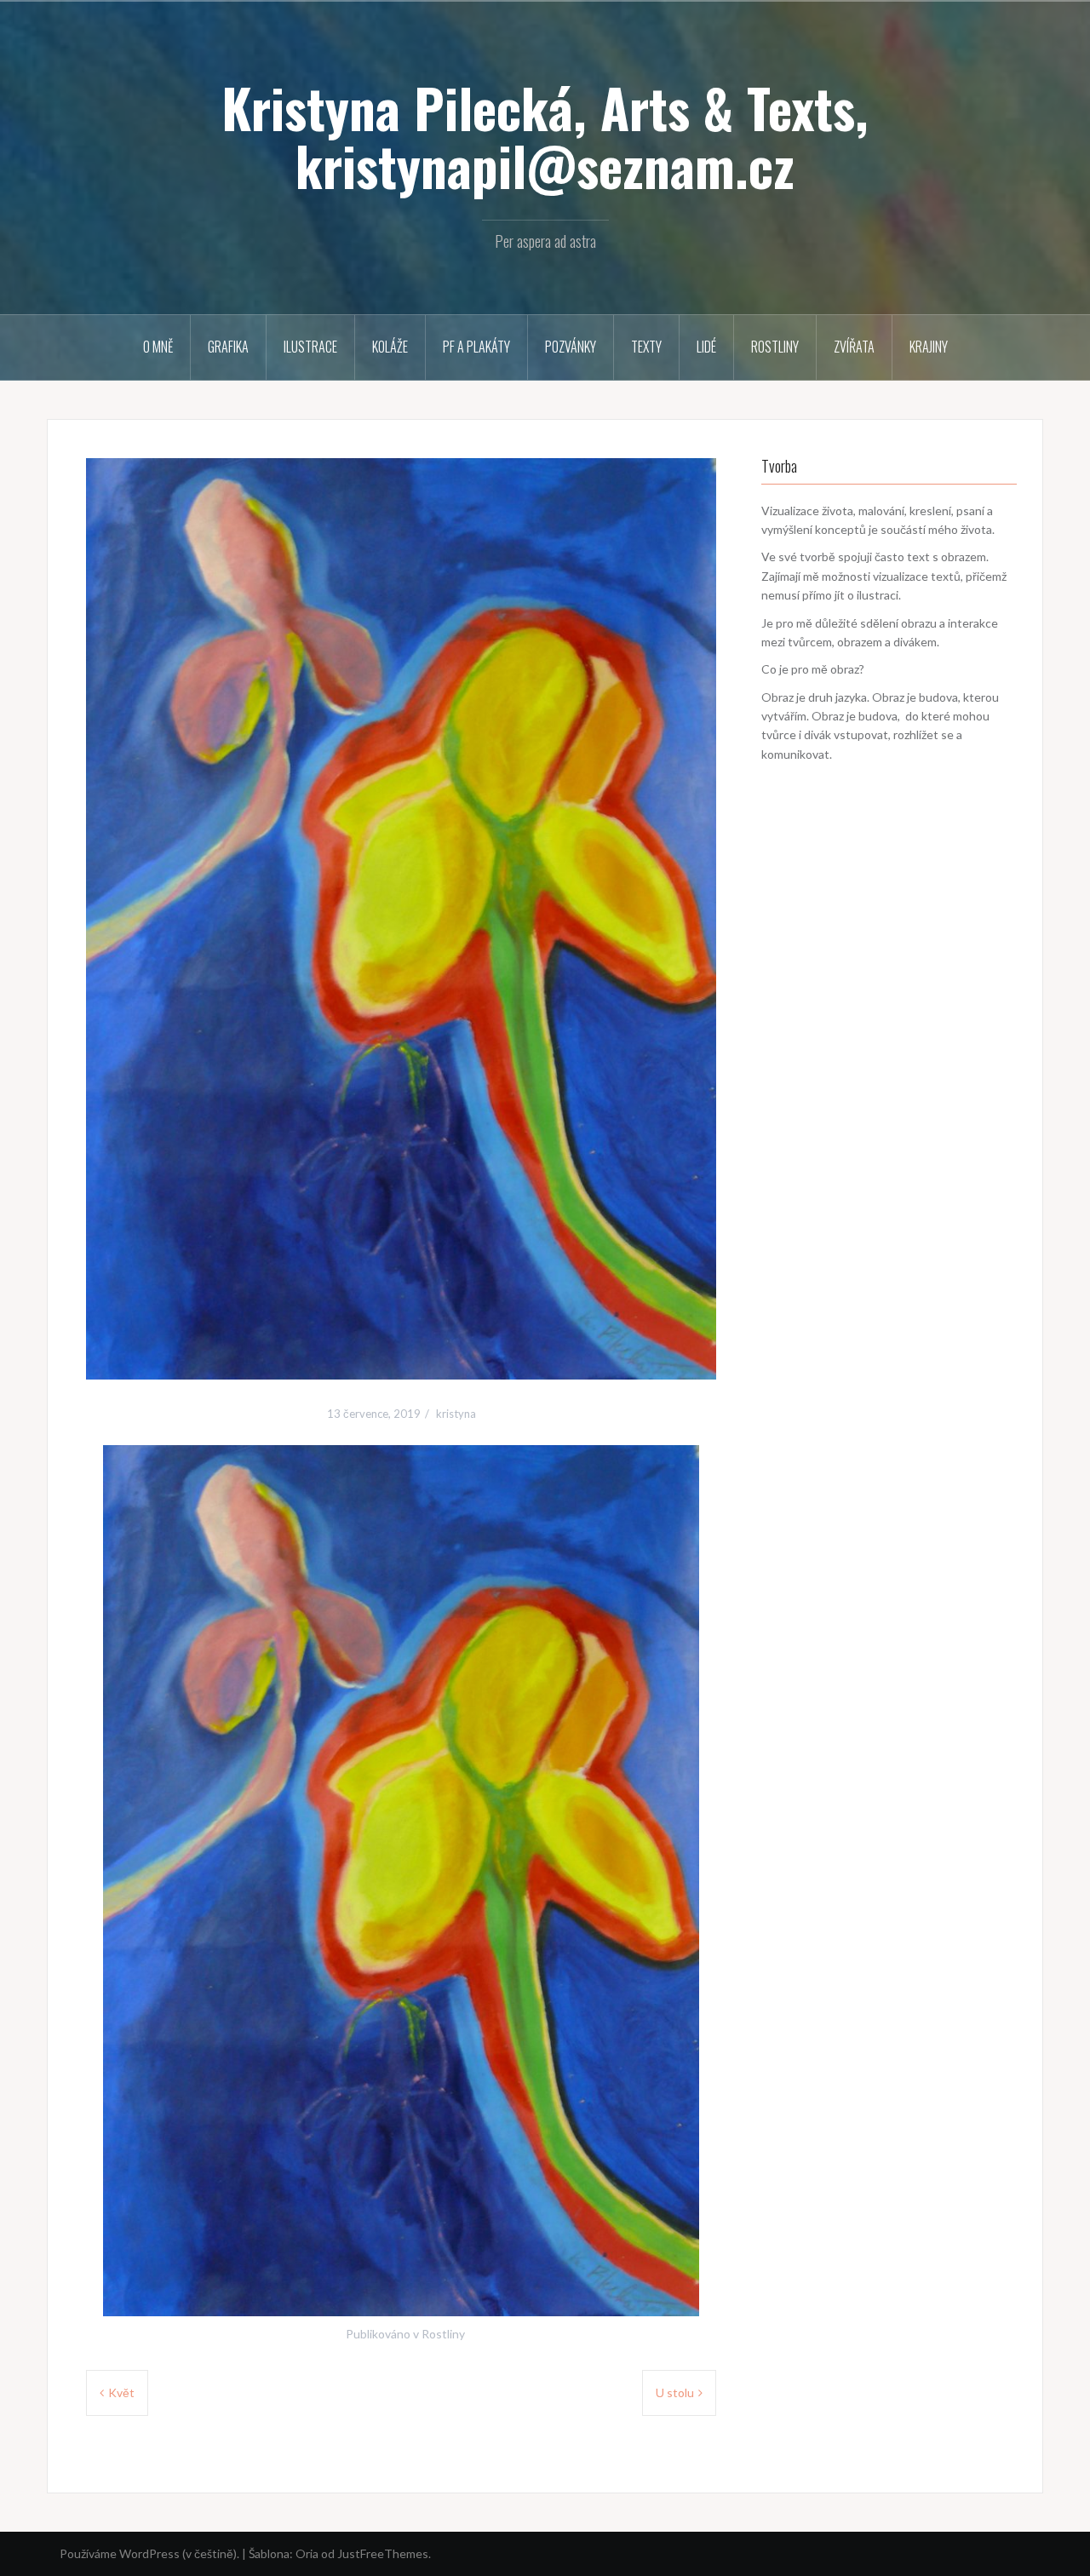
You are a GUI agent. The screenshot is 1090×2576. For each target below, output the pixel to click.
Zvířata (854, 347)
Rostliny (775, 347)
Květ (121, 2392)
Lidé (706, 347)
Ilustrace (310, 347)
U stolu (675, 2392)
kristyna (456, 1414)
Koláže (390, 347)
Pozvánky (571, 347)
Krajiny (929, 347)
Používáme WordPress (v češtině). (149, 2553)
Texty (646, 347)
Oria (307, 2553)
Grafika (228, 347)
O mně (158, 347)
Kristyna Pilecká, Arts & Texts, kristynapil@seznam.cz (545, 136)
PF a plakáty (476, 347)
